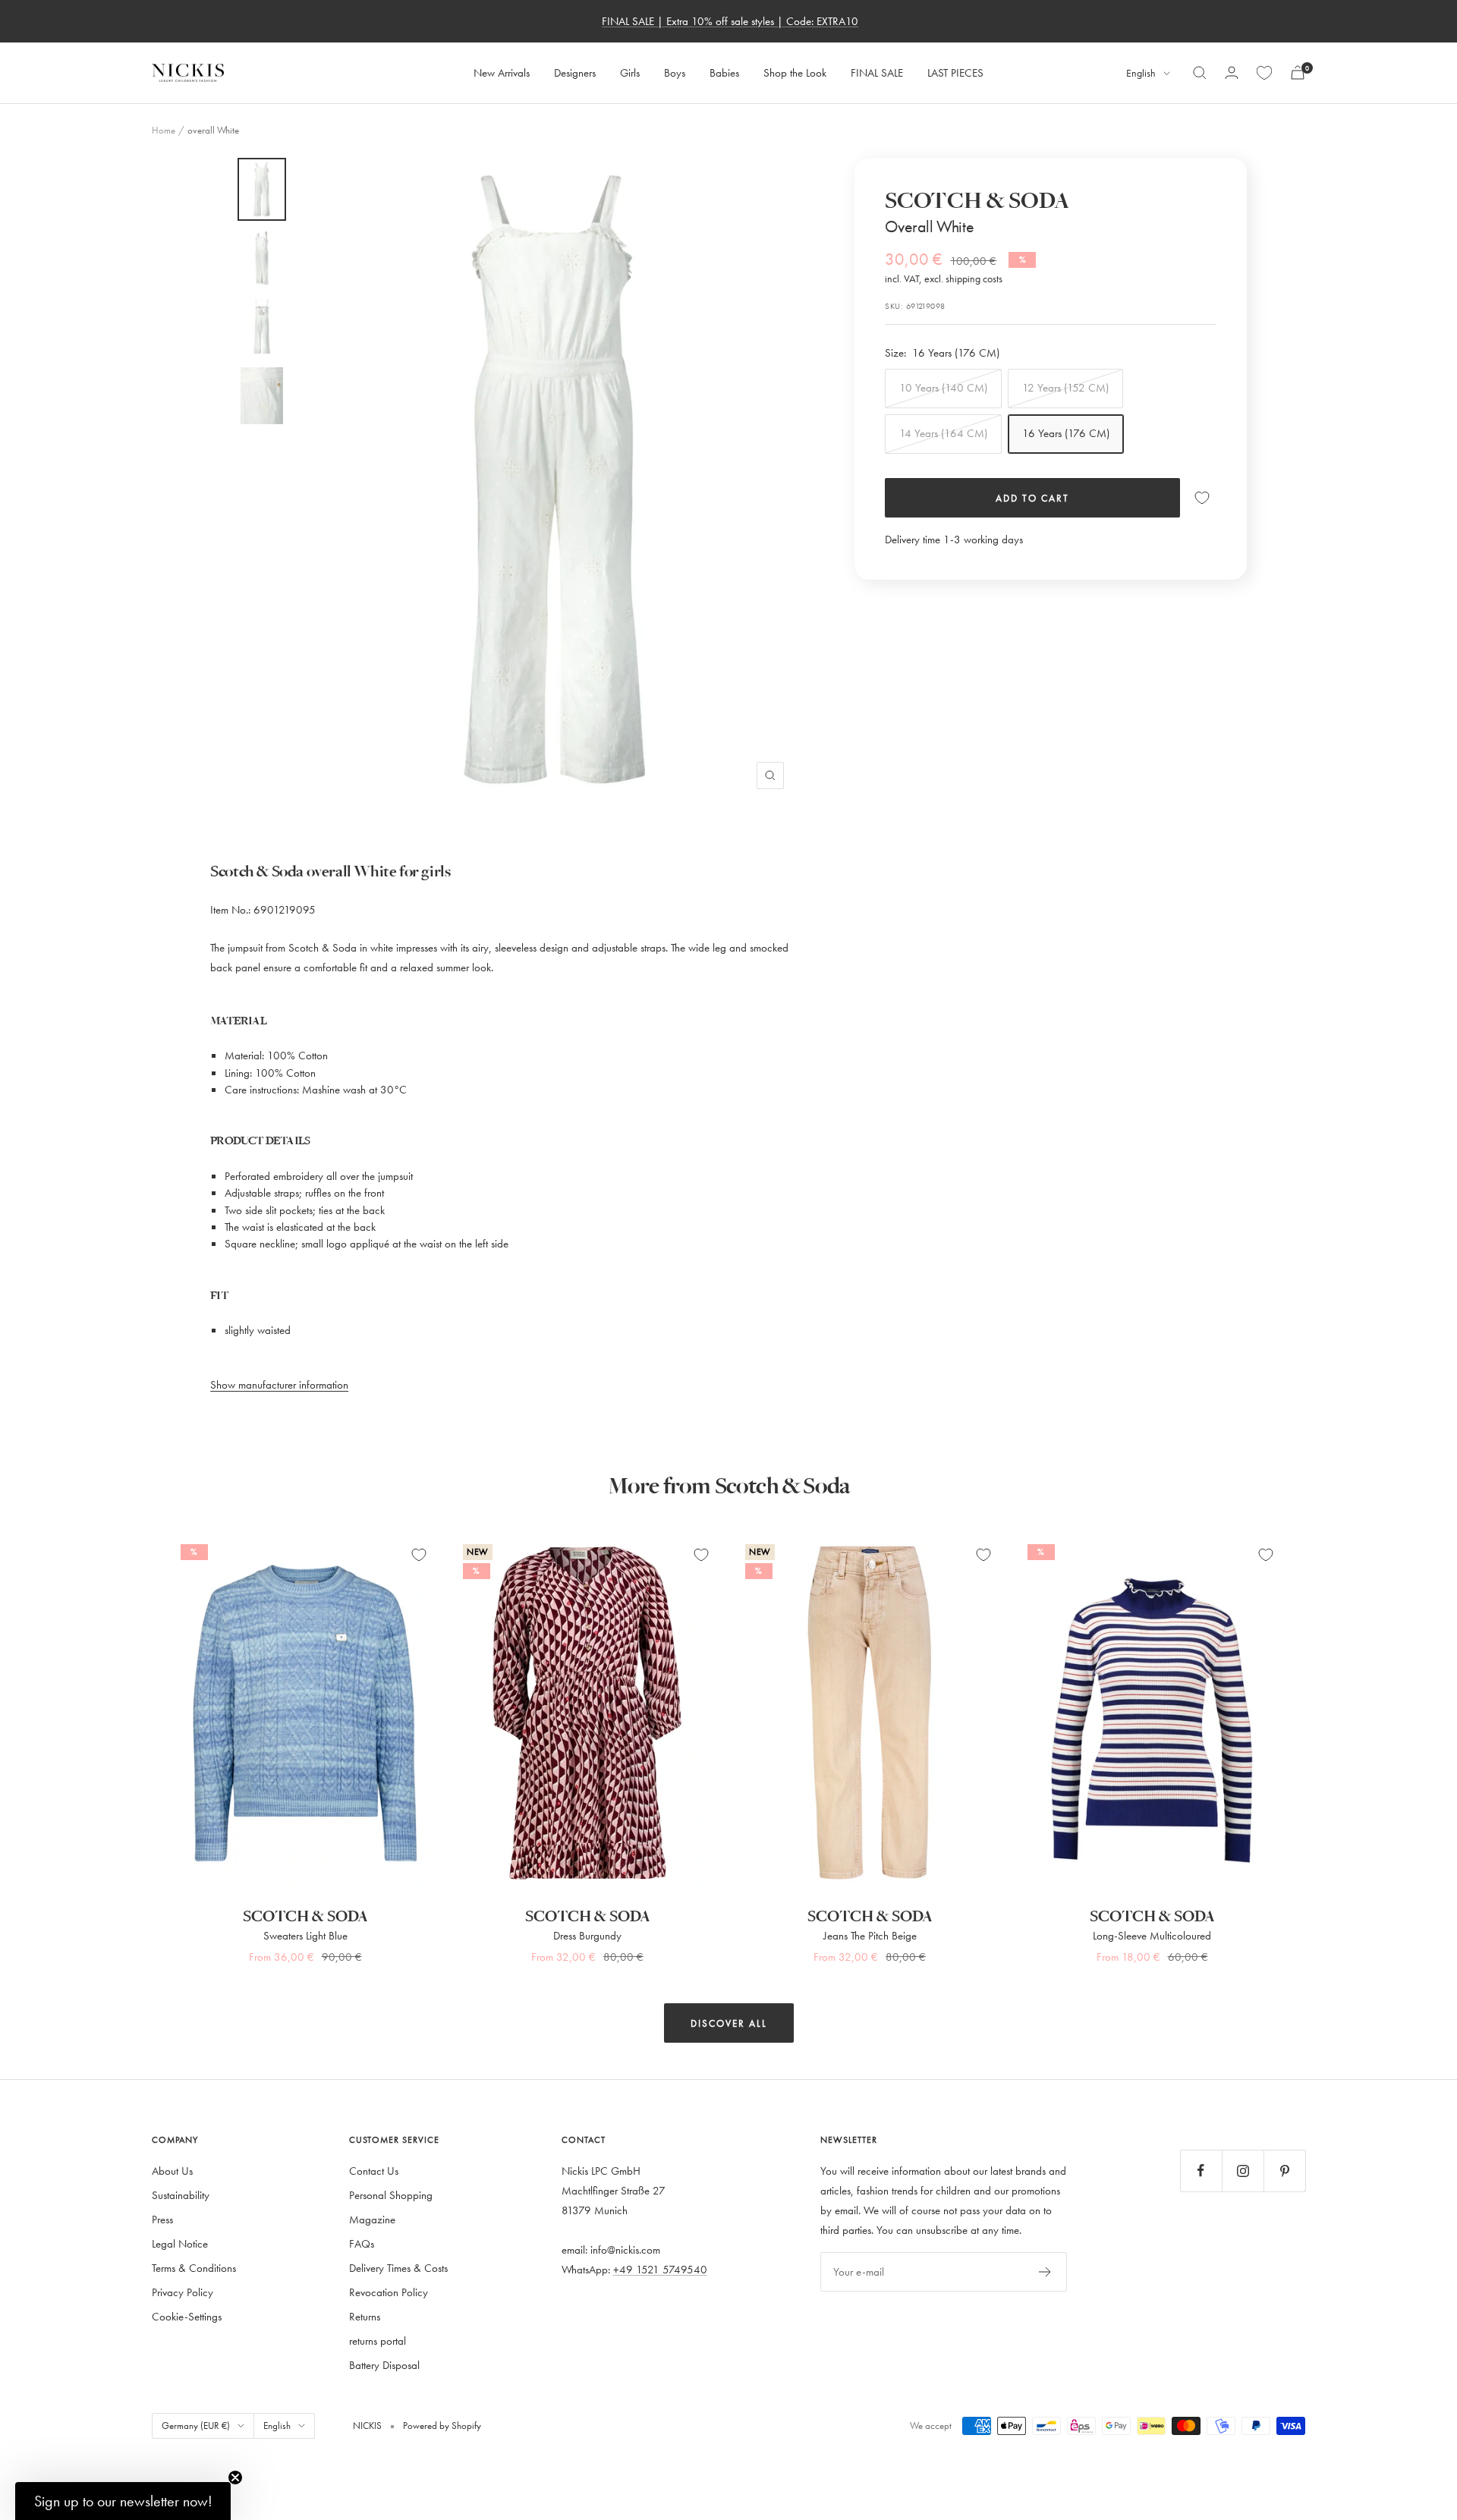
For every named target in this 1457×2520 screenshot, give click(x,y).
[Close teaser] (235, 2478)
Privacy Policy (183, 2292)
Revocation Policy (389, 2292)
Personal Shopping (391, 2195)
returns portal (378, 2341)
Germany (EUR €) (196, 2425)
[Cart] (1298, 72)
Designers (575, 72)
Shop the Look (795, 72)
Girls (630, 72)
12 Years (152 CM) (1065, 387)
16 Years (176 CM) (1066, 433)
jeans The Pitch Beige (870, 1935)
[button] (123, 2501)
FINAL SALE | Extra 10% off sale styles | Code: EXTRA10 (730, 21)
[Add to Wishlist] (1202, 498)
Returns (365, 2316)
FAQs (362, 2243)
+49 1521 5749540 (660, 2269)
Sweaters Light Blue (305, 1935)
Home (164, 130)
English (1141, 73)
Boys (675, 72)
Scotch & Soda (977, 201)
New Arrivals (502, 72)
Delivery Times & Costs (398, 2268)
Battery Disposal (384, 2365)
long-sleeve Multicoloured (1152, 1935)
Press (162, 2219)
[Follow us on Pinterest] (1284, 2171)
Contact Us (374, 2171)
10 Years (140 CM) (943, 387)
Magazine (372, 2219)
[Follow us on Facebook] (1201, 2171)
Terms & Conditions (194, 2268)
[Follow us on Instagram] (1243, 2171)
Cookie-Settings (187, 2316)
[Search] (1200, 73)
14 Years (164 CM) (943, 433)
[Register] (1045, 2272)
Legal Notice (180, 2243)
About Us (172, 2171)
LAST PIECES (955, 72)
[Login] (1232, 72)
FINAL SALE (877, 72)
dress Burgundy (587, 1935)
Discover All (729, 2023)
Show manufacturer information (279, 1384)
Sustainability (181, 2195)
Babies (724, 72)
